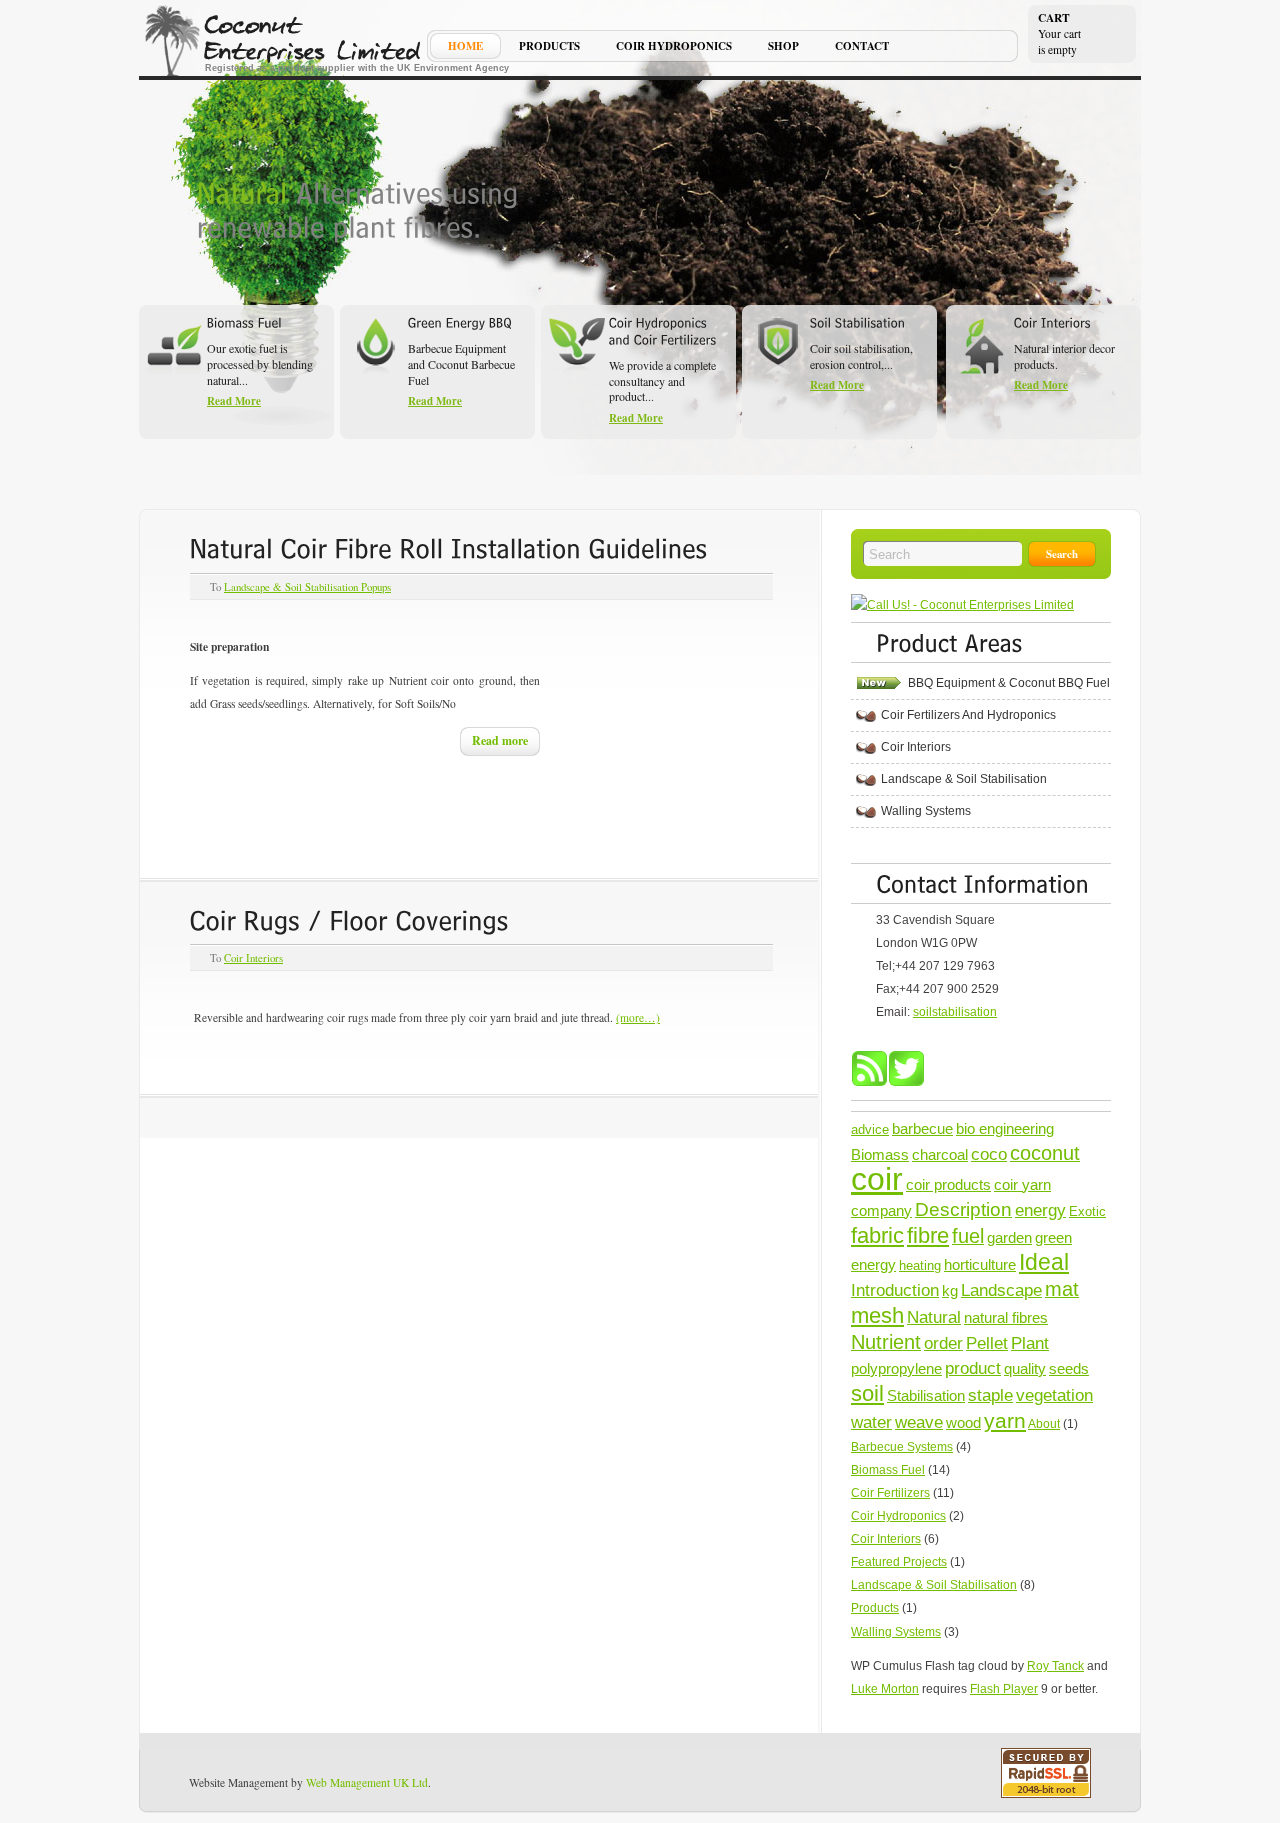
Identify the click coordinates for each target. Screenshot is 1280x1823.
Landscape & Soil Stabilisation (964, 779)
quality (1025, 1368)
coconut (1045, 1153)
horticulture (980, 1264)
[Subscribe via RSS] (869, 1083)
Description (963, 1209)
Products (549, 47)
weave (919, 1422)
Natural (934, 1317)
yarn (1005, 1420)
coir (877, 1179)
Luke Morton (885, 1689)
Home (465, 47)
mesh (877, 1315)
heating (920, 1265)
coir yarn (1022, 1184)
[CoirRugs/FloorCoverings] (349, 919)
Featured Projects (899, 1562)
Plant (1030, 1343)
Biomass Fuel (888, 1470)
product (973, 1368)
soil (867, 1393)
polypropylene (896, 1368)
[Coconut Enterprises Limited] (285, 39)
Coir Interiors (253, 957)
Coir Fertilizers (890, 1493)
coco (989, 1154)
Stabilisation (926, 1395)
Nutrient (886, 1342)
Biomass (880, 1154)
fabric (877, 1235)
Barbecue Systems (902, 1447)
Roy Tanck (1055, 1666)
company (881, 1210)
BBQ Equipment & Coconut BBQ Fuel (1009, 683)
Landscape (1001, 1290)
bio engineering (1005, 1128)
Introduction (895, 1290)
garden (1009, 1237)
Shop (783, 47)
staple (990, 1395)
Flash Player (1004, 1689)
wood (963, 1422)
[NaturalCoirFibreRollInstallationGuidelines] (449, 548)
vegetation (1054, 1395)
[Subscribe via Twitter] (906, 1083)
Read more (500, 740)
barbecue (922, 1128)
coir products (948, 1184)
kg (950, 1290)
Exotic (1087, 1211)
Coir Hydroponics (674, 47)
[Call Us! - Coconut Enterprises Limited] (962, 605)
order (943, 1343)
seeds (1069, 1368)
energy (1040, 1210)
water (871, 1422)
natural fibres (1006, 1317)
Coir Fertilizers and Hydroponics (968, 715)
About (1044, 1424)
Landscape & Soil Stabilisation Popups (307, 586)
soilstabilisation (955, 1012)
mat (1062, 1289)
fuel (968, 1236)
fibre (928, 1235)
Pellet (987, 1343)
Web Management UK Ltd (367, 1782)
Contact (862, 47)
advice (870, 1129)
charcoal (940, 1154)
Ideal (1044, 1262)
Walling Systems (926, 811)
